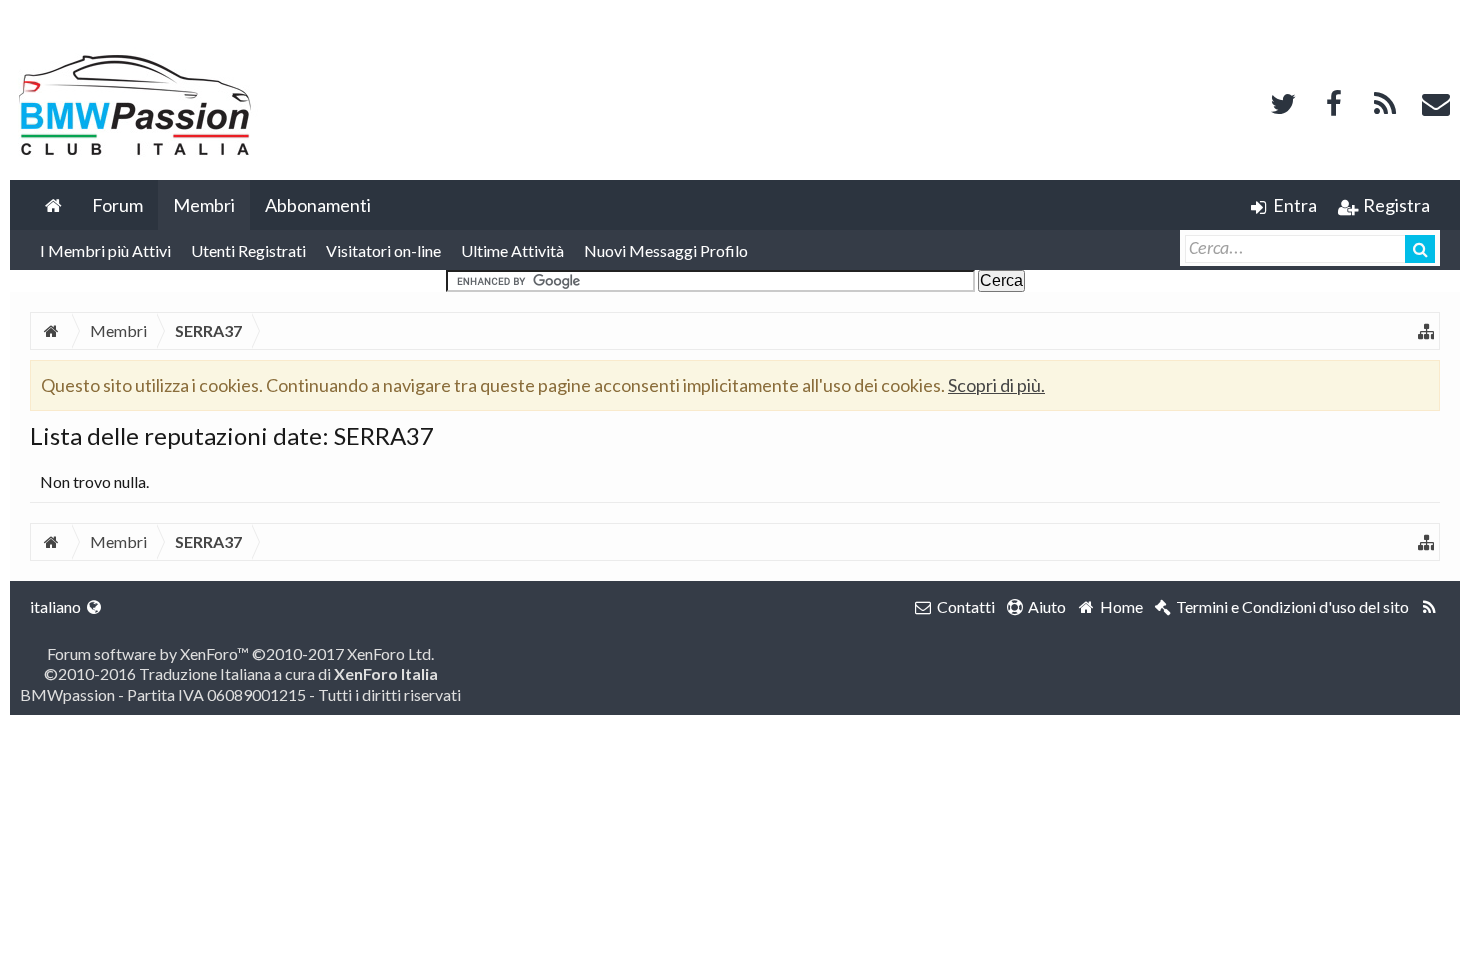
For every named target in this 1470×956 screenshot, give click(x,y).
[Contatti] (1436, 101)
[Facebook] (1334, 101)
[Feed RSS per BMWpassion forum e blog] (1429, 607)
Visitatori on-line (383, 250)
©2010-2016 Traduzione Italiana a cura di (241, 673)
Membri (204, 205)
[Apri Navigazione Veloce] (1426, 331)
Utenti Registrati (248, 250)
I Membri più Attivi (105, 250)
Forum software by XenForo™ (240, 653)
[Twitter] (1283, 101)
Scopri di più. (996, 385)
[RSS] (1385, 101)
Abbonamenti (318, 205)
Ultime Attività (512, 250)
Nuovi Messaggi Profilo (666, 250)
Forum (117, 205)
